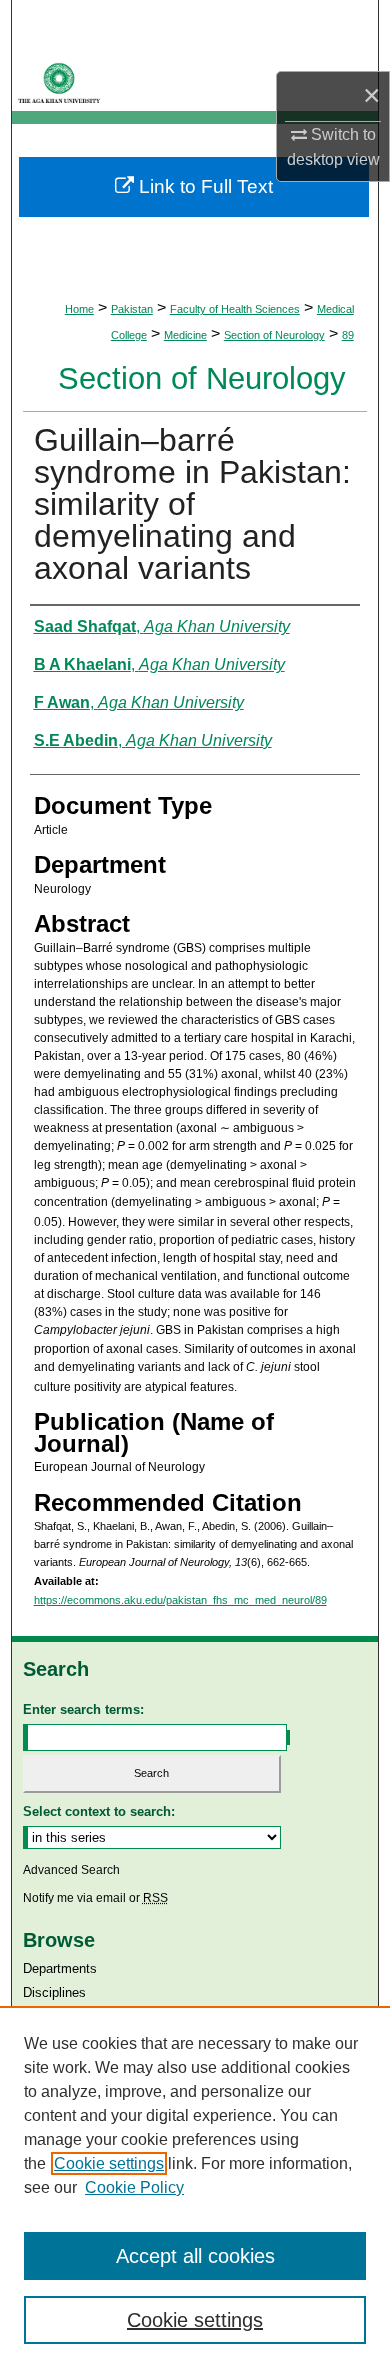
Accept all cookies (195, 2256)
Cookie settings (109, 2163)
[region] (195, 2187)
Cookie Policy (134, 2187)
